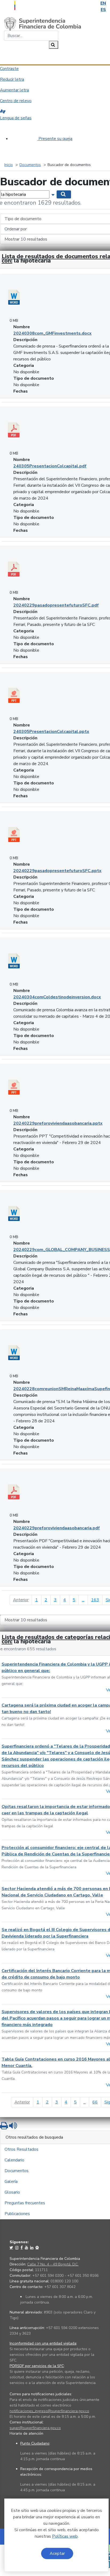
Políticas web (65, 2536)
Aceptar (57, 2553)
